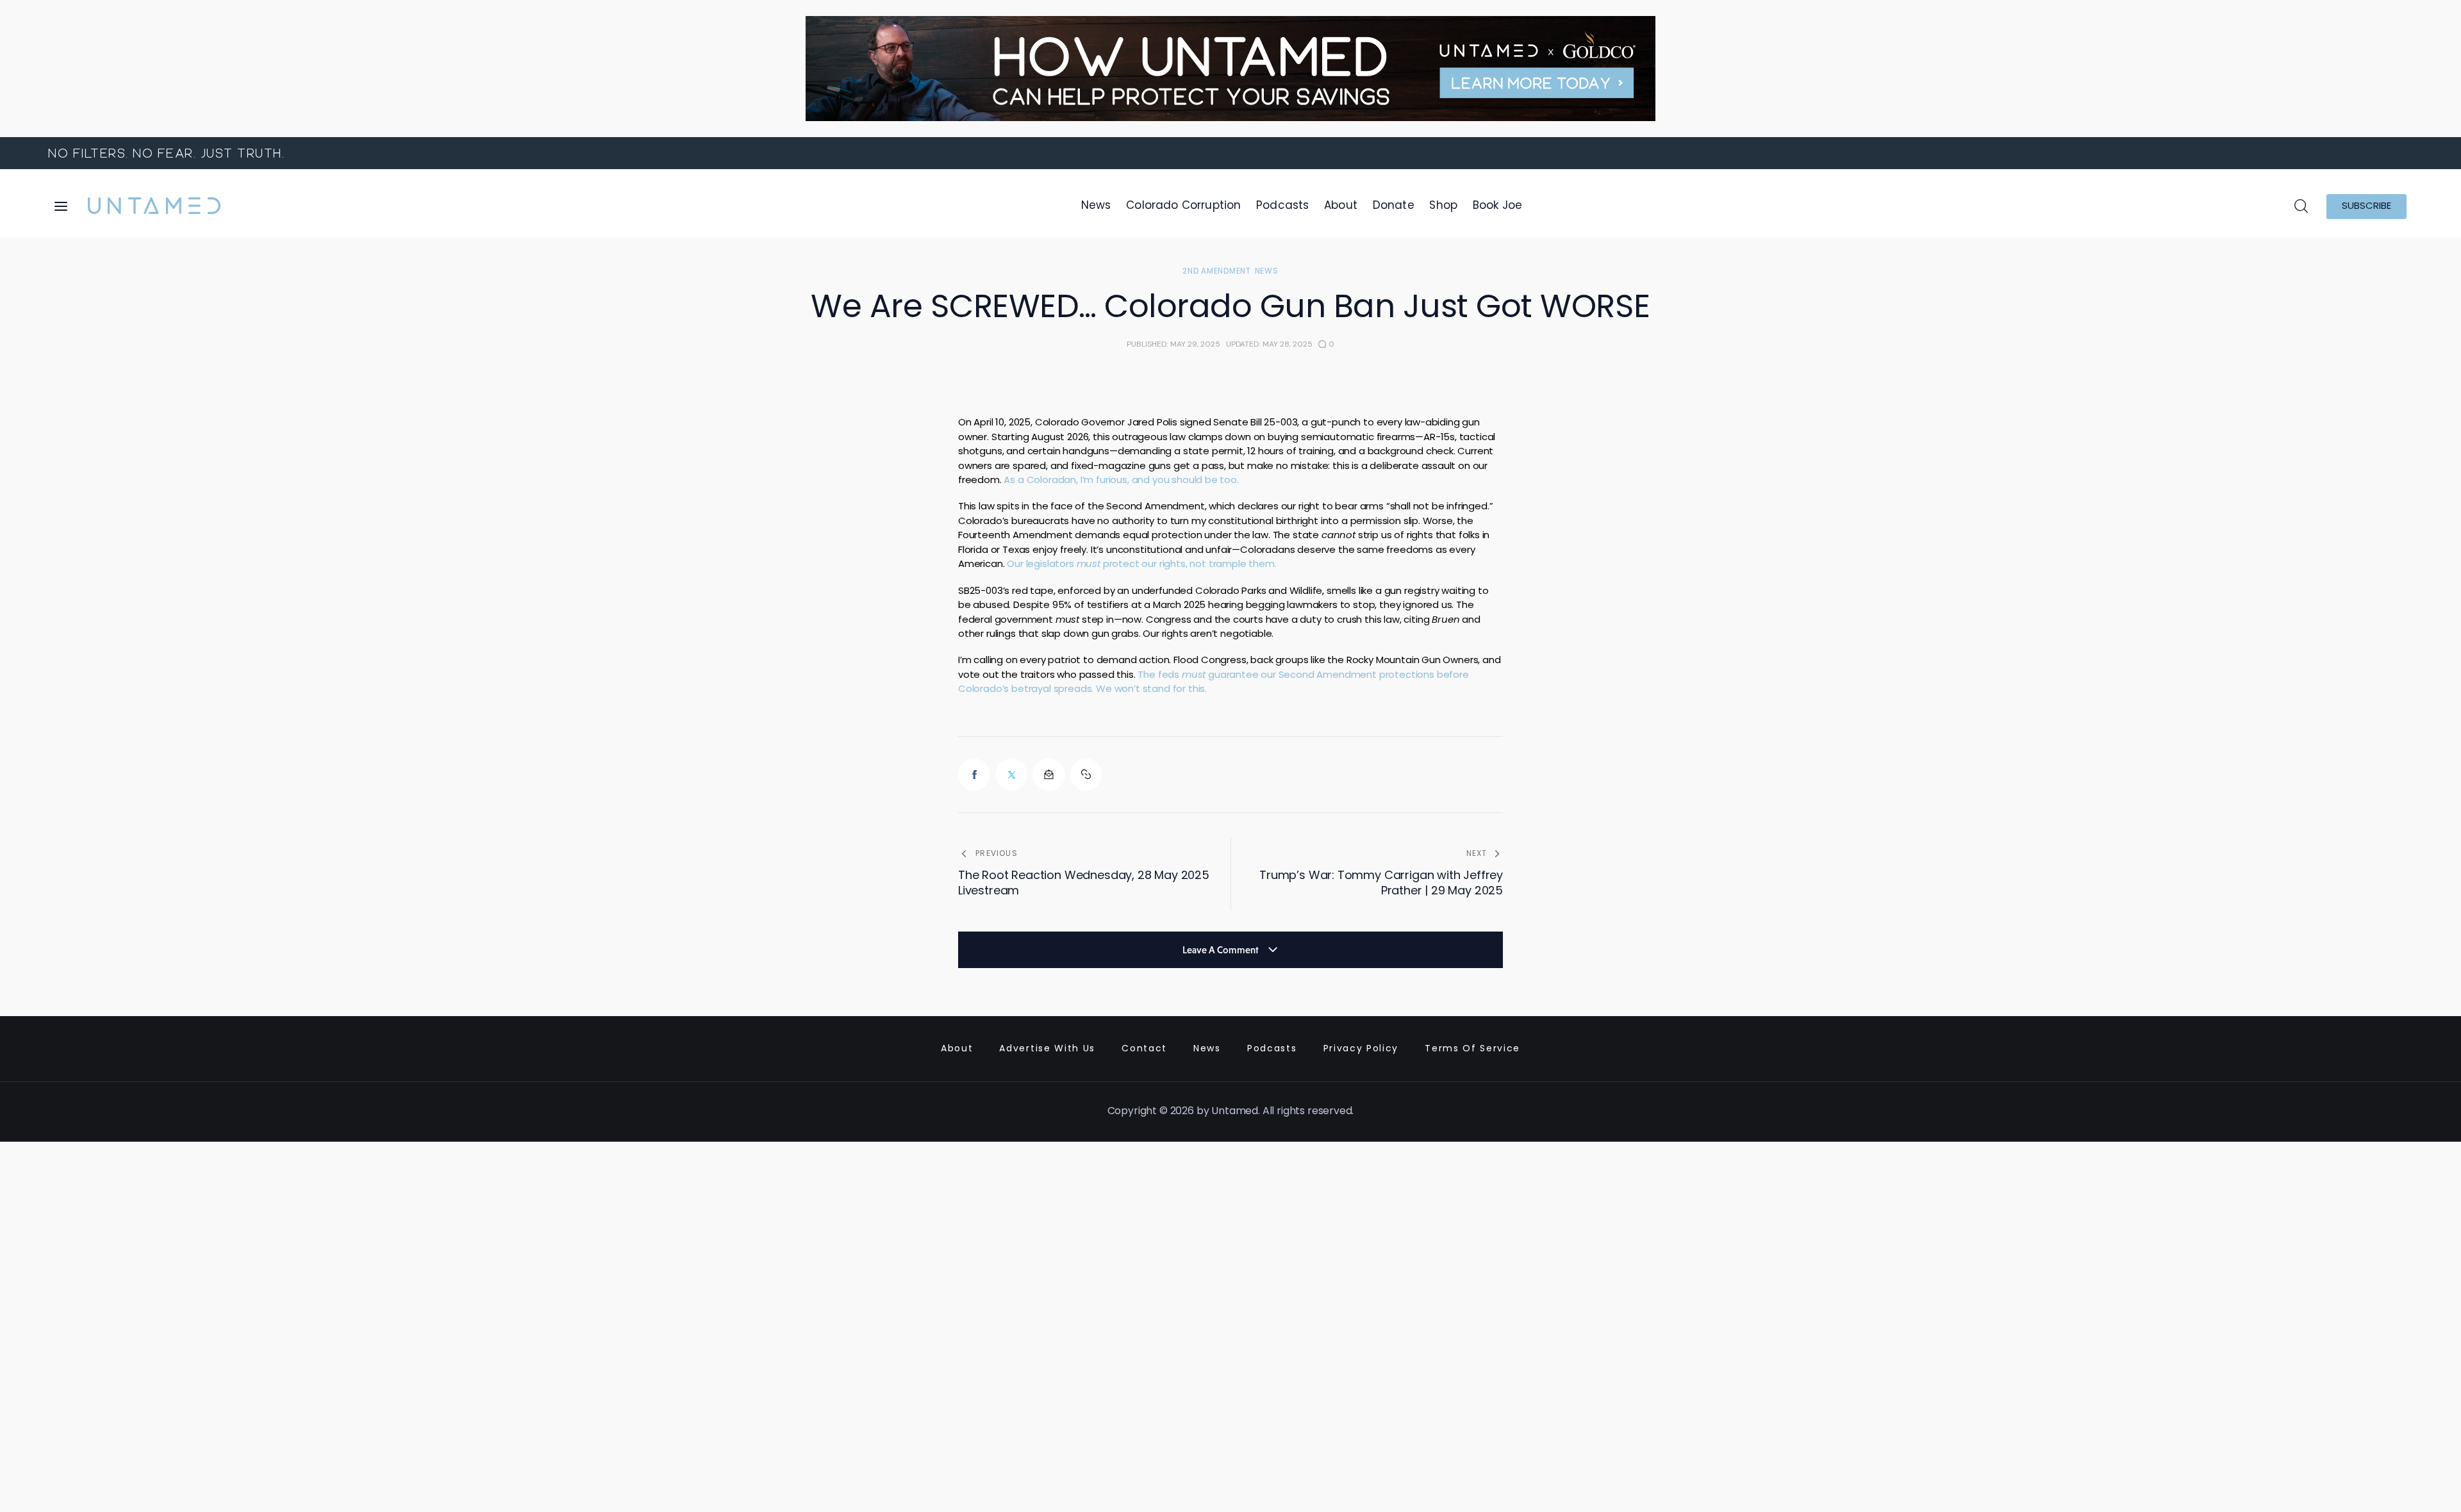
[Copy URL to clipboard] (1086, 775)
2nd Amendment (1216, 272)
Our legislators (1041, 565)
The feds (1159, 676)
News (1267, 272)
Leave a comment (1222, 950)
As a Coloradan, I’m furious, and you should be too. (1121, 481)
